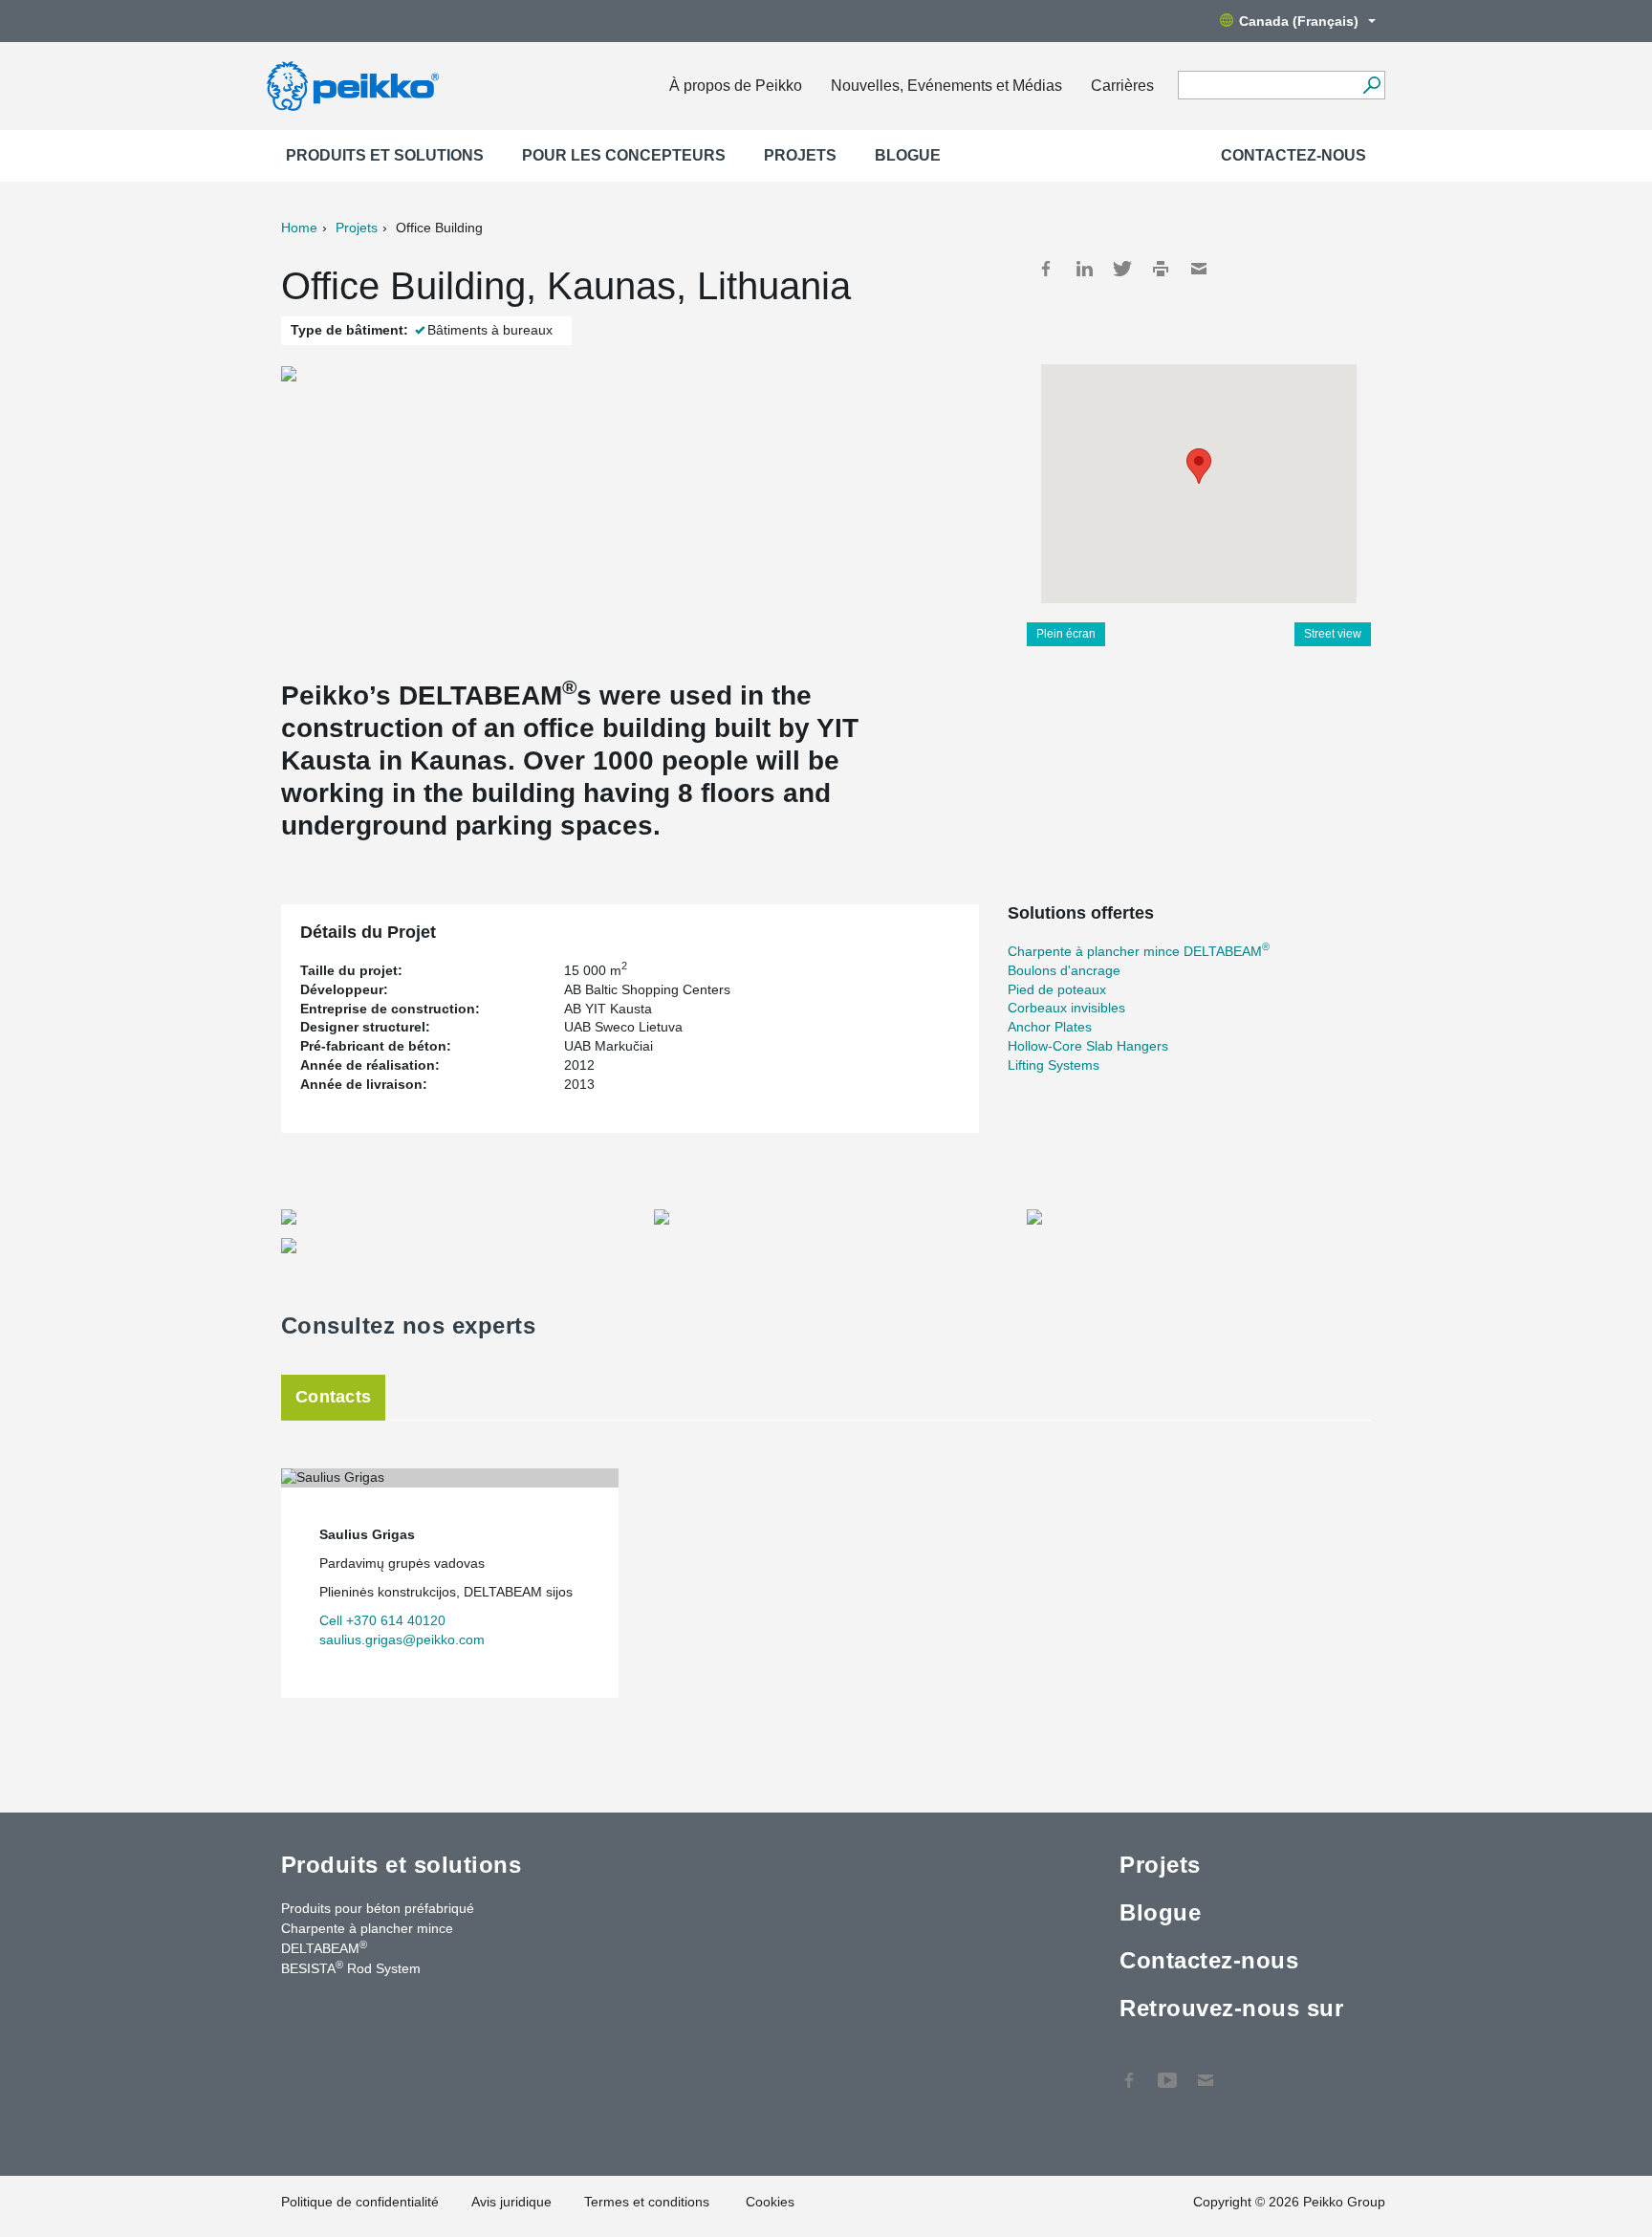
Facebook (1046, 269)
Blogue (908, 155)
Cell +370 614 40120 (382, 1620)
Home (299, 228)
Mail (1199, 269)
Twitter (1122, 269)
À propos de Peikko (736, 86)
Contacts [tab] (333, 1397)
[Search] (1371, 85)
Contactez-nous (1293, 155)
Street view (1333, 634)
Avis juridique (511, 2202)
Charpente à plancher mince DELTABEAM (1139, 951)
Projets (800, 155)
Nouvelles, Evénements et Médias (946, 86)
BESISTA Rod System (351, 1967)
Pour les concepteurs (624, 155)
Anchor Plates (1050, 1027)
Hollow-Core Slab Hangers (1088, 1046)
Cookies (770, 2202)
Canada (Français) (1299, 21)
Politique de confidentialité (360, 2202)
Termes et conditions (649, 2202)
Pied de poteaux (1057, 989)
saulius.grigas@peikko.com (402, 1640)
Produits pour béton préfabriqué (378, 1908)
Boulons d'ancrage (1064, 970)
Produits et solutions (385, 155)
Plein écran (1066, 634)
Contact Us (1206, 2071)
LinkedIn (1084, 269)
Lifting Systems (1054, 1065)
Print (1161, 269)
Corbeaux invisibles (1066, 1008)
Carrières (1122, 86)
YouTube (1167, 2071)
